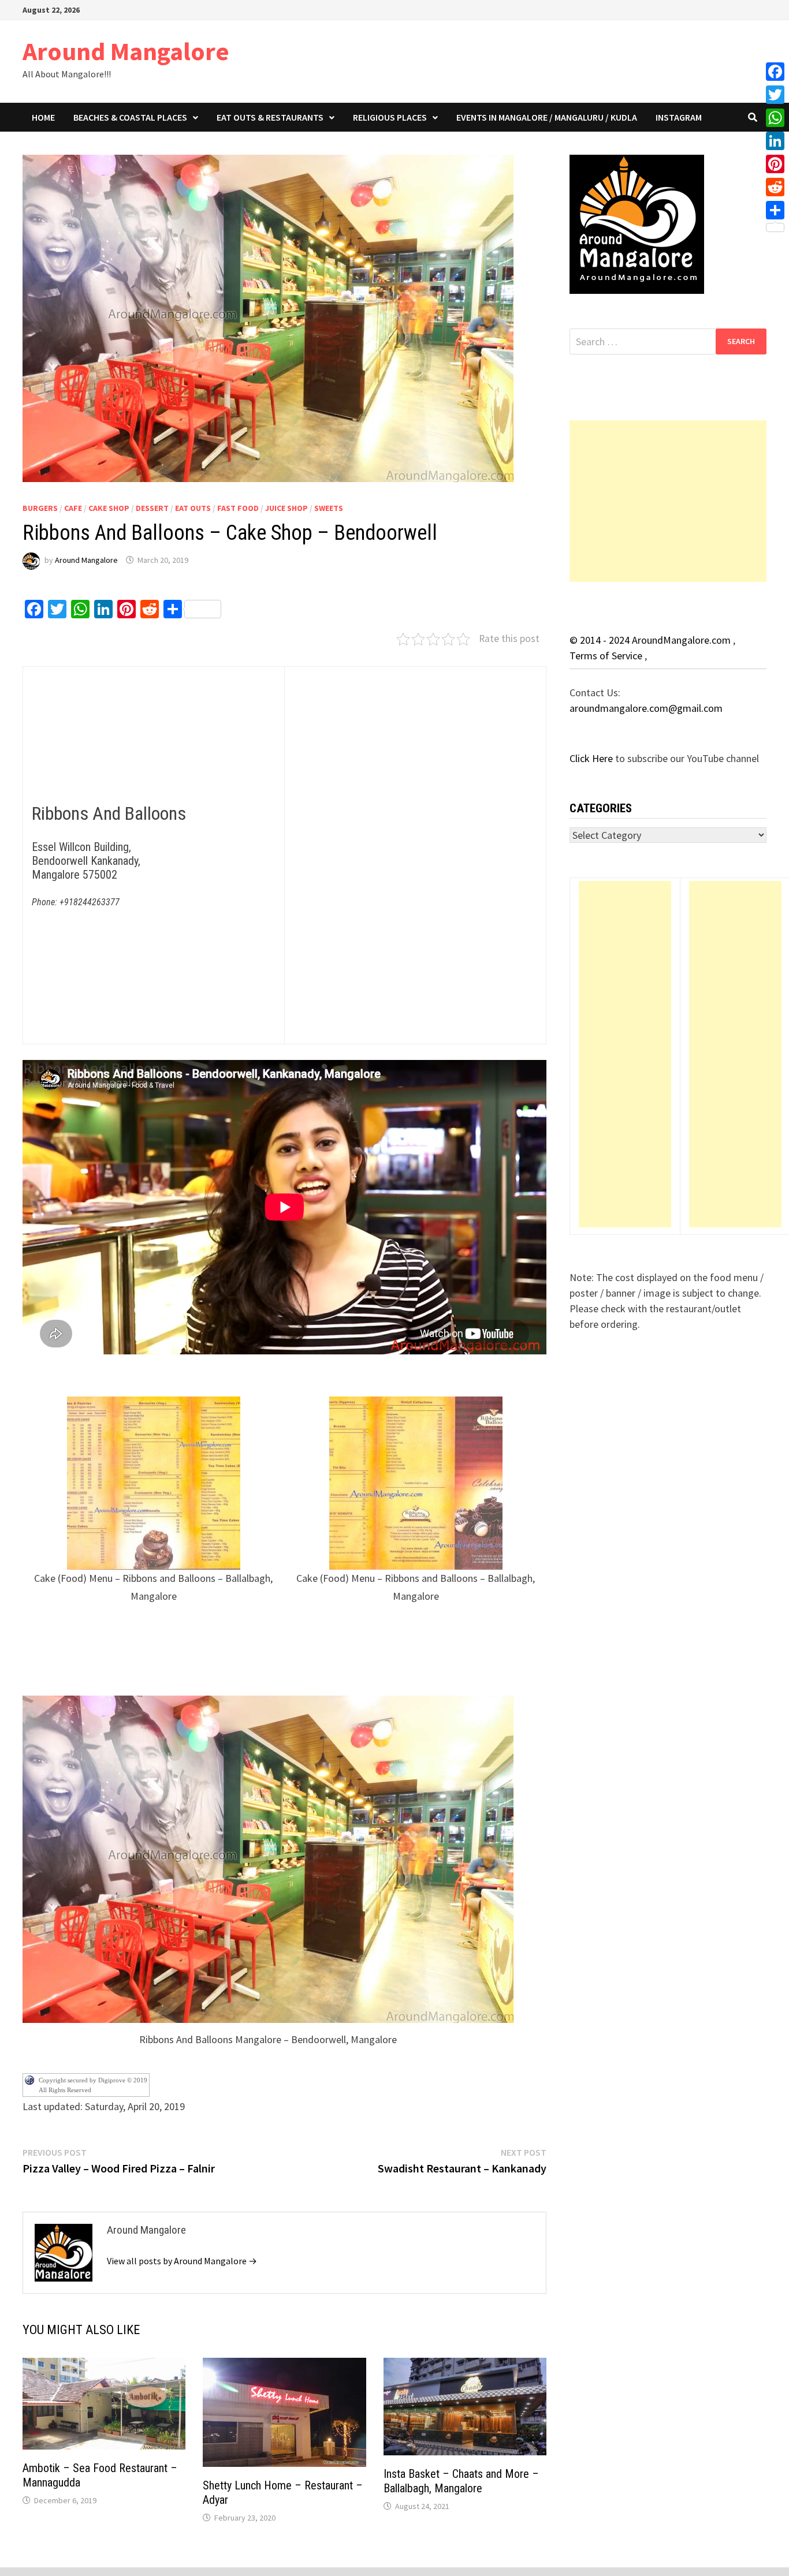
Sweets (329, 508)
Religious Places (390, 117)
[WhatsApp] (775, 118)
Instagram (679, 117)
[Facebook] (775, 72)
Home (43, 117)
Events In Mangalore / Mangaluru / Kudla (547, 117)
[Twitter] (775, 95)
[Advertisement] (668, 501)
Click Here (592, 758)
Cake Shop (109, 508)
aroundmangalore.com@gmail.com (646, 708)
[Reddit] (775, 187)
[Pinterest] (775, 164)
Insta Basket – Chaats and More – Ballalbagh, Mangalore (461, 2481)
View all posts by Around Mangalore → (182, 2261)
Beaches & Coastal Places (130, 117)
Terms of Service (607, 656)
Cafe (73, 508)
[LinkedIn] (775, 141)
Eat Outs (193, 508)
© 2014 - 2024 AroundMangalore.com (651, 640)
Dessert (152, 508)
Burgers (40, 508)
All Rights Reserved (65, 2090)
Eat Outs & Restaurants (270, 117)
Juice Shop (286, 508)
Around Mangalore (126, 51)
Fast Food (238, 508)
